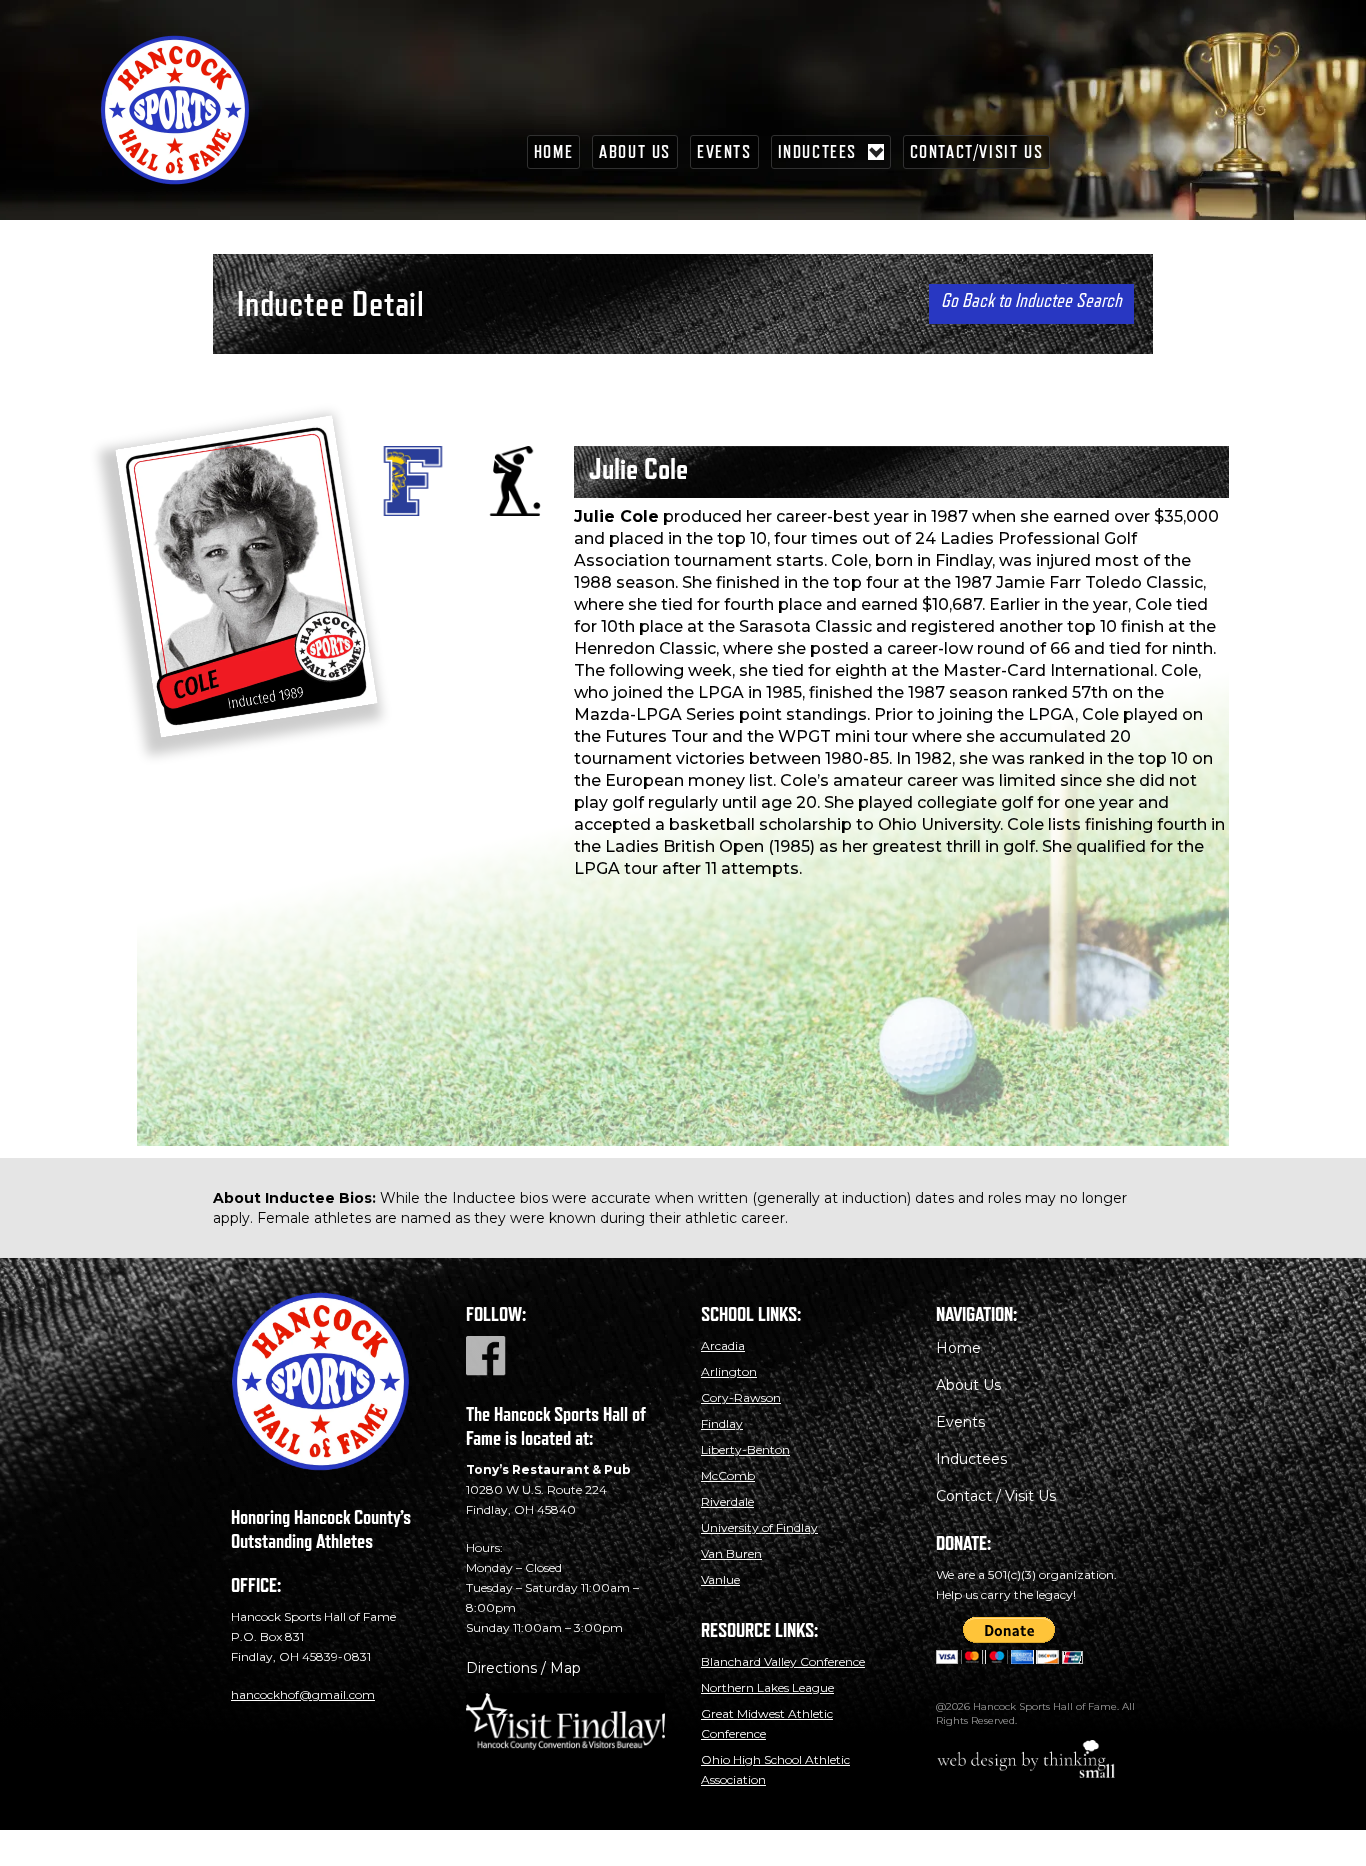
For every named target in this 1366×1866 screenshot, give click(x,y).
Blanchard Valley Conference (783, 1661)
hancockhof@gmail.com (303, 1694)
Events (724, 152)
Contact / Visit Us (996, 1496)
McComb (728, 1475)
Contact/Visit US (977, 152)
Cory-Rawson (741, 1397)
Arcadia (723, 1345)
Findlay (722, 1423)
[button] (831, 152)
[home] (200, 110)
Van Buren (731, 1553)
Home (553, 152)
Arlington (729, 1371)
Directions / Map (523, 1668)
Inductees (971, 1459)
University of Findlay (759, 1527)
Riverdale (727, 1501)
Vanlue (720, 1579)
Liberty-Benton (745, 1449)
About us (635, 152)
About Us (968, 1385)
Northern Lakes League (767, 1687)
